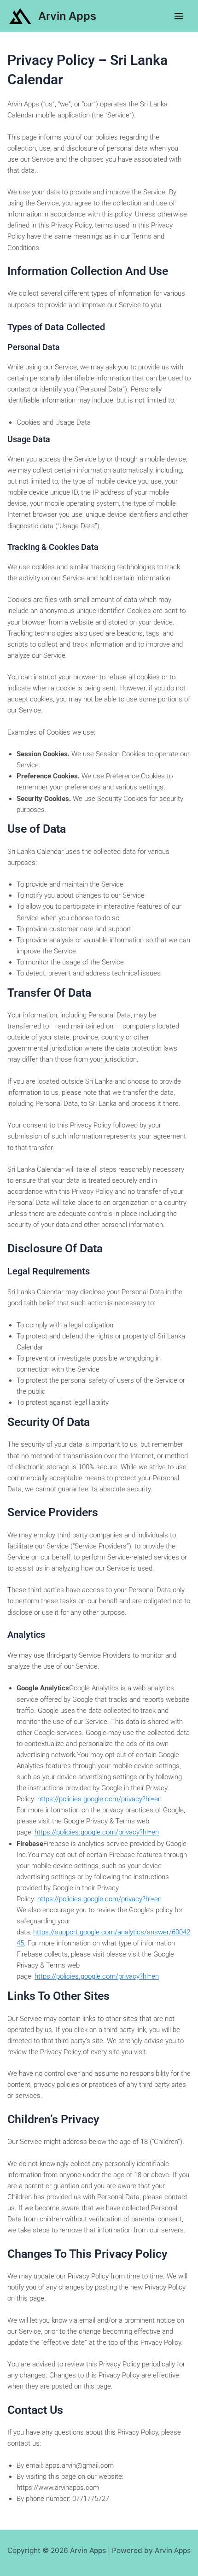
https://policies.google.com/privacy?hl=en (99, 1799)
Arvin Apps (67, 16)
